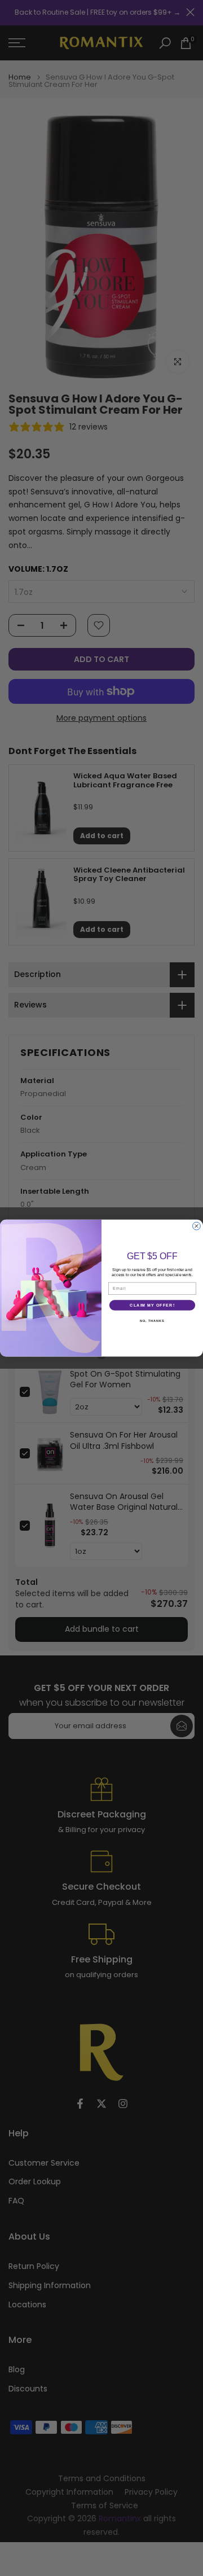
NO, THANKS (152, 1321)
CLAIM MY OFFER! (152, 1305)
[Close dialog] (197, 1226)
